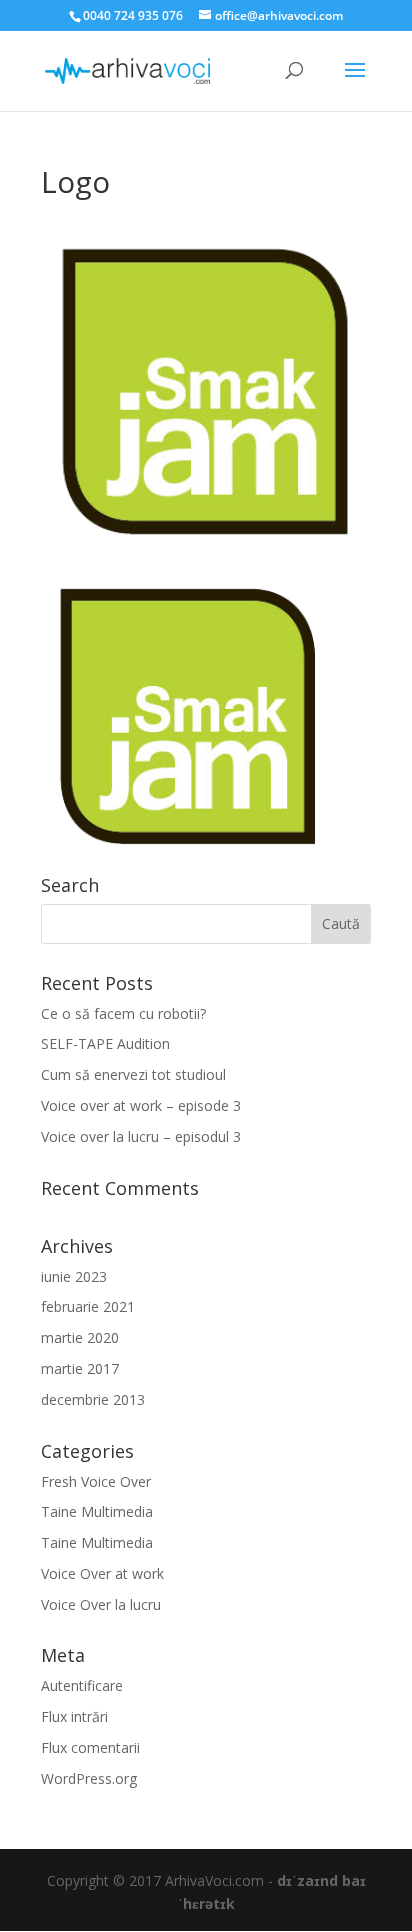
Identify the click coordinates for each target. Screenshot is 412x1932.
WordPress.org (89, 1778)
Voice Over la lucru (101, 1604)
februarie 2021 (88, 1306)
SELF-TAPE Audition (105, 1043)
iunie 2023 (74, 1276)
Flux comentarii (90, 1747)
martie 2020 (80, 1337)
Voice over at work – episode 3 (141, 1105)
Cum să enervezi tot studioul (133, 1074)
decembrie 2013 (93, 1399)
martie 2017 (80, 1368)
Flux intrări (74, 1716)
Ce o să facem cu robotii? (123, 1013)
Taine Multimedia (97, 1511)
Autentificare (82, 1685)
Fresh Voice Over (96, 1481)
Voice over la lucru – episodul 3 (141, 1136)
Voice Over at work (102, 1573)
